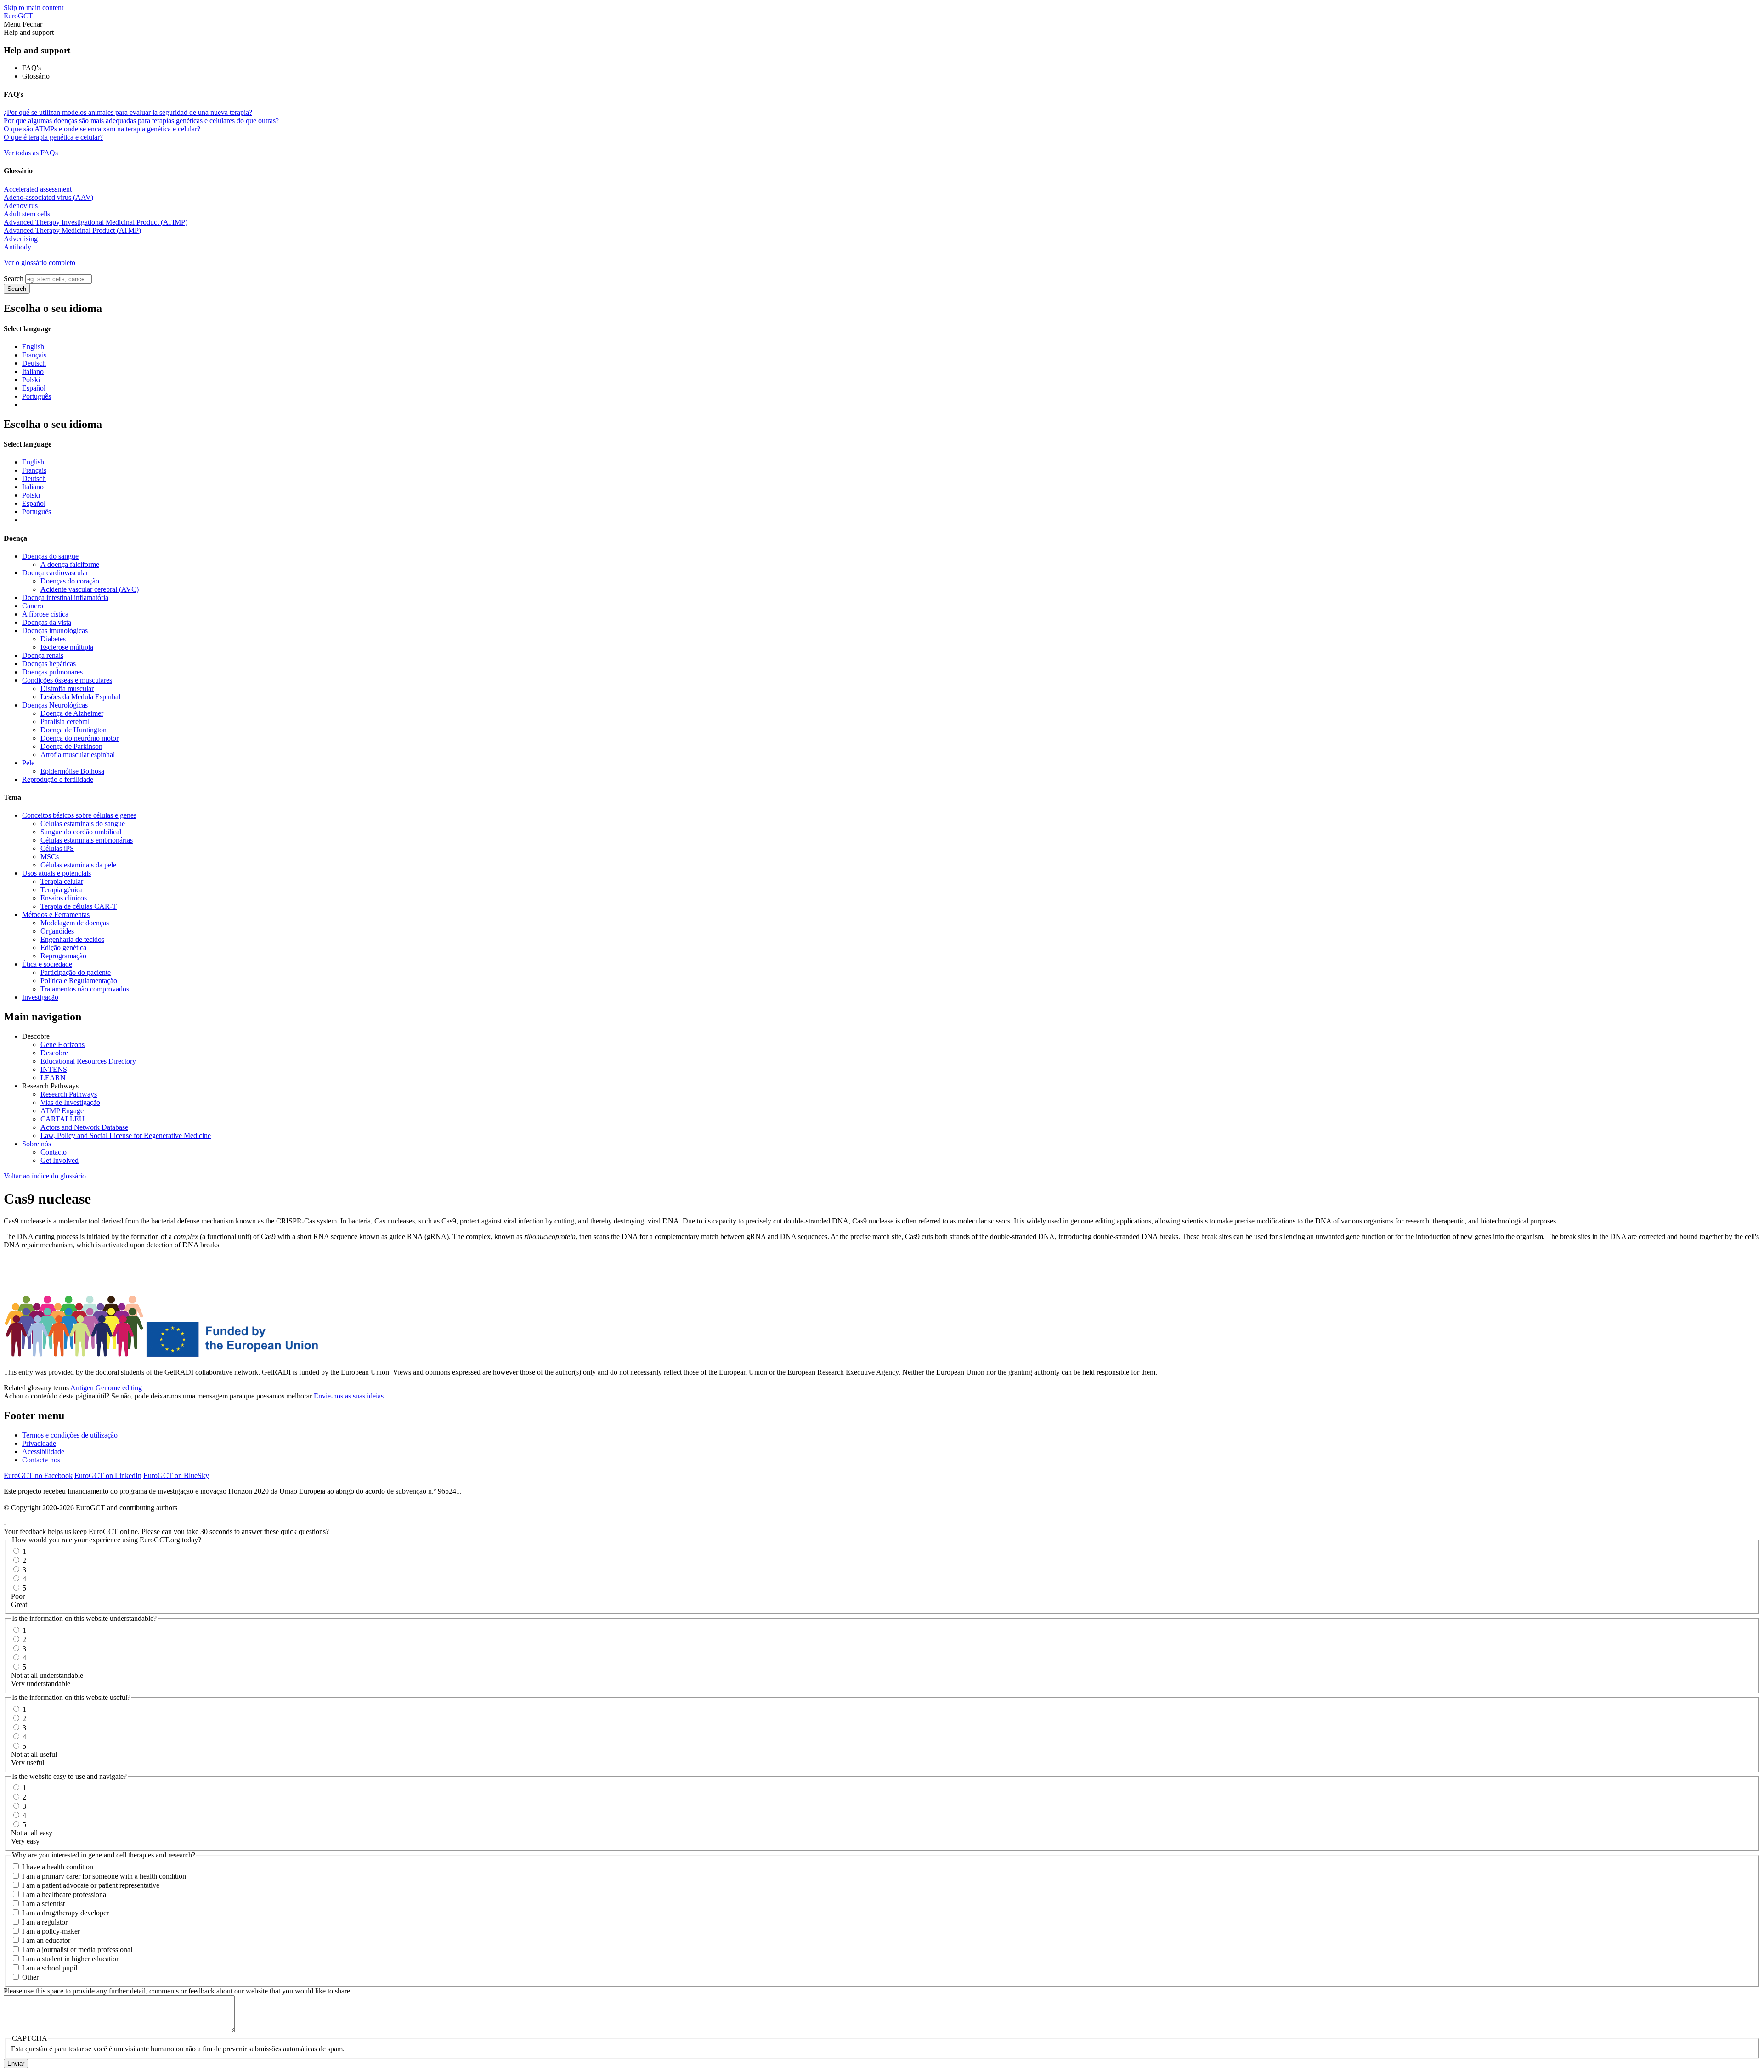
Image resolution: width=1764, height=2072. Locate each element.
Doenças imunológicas (55, 631)
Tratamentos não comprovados (85, 989)
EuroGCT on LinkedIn (108, 1475)
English (33, 347)
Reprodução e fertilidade (58, 779)
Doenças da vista (47, 622)
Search (14, 279)
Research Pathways (69, 1094)
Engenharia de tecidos (72, 939)
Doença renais (43, 655)
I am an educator (46, 1940)
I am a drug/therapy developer (65, 1913)
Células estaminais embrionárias (87, 840)
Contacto (54, 1152)
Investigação (40, 997)
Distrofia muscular (67, 688)
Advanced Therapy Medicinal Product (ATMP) (72, 230)
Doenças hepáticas (49, 664)
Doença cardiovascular (55, 573)
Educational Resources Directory (88, 1061)
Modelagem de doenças (75, 923)
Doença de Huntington (73, 730)
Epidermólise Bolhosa (72, 771)
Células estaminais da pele (78, 865)
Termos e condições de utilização (70, 1435)
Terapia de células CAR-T (79, 906)
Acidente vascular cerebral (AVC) (90, 589)
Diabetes (53, 639)
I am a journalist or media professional (77, 1950)
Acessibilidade (43, 1452)
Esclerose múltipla (67, 647)
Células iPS (57, 848)
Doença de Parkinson (71, 746)
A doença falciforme (70, 564)
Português (37, 396)
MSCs (50, 857)
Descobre (54, 1053)
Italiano (33, 371)
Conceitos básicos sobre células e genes (79, 815)
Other (30, 1977)
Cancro (33, 606)
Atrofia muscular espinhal (78, 755)
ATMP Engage (62, 1111)
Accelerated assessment (38, 189)
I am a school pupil (50, 1968)
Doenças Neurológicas (55, 705)
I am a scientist (43, 1904)
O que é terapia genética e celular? (53, 137)
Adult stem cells (27, 214)
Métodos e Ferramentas (56, 914)
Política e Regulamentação (79, 981)
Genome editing (119, 1388)
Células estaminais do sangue (83, 824)
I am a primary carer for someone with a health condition (104, 1876)
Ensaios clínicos (64, 898)
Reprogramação (63, 956)
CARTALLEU (62, 1119)
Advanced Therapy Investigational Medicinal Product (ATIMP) (96, 222)
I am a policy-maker (51, 1931)
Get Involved (59, 1160)
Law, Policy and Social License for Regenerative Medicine (126, 1135)
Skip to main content (34, 8)
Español (34, 388)
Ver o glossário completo (40, 263)
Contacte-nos (41, 1460)
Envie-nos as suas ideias (349, 1396)
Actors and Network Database (84, 1127)
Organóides (57, 931)
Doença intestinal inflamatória (65, 597)
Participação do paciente (76, 972)
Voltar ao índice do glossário (45, 1176)
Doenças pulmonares (52, 672)
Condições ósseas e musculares (67, 680)
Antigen (82, 1388)
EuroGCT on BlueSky (176, 1475)
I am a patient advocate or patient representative (91, 1885)
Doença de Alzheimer (72, 713)
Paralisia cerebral (65, 722)
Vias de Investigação (70, 1102)
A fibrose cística (45, 614)
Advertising (22, 239)
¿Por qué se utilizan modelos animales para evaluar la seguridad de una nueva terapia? (128, 112)
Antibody (17, 247)
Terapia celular (62, 881)
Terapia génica (62, 890)
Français (34, 355)
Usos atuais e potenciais (57, 873)
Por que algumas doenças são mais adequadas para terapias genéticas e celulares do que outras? (141, 121)
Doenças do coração (70, 581)
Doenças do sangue (50, 556)
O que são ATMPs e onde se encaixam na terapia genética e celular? (102, 129)
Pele (28, 763)
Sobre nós (37, 1144)
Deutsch (34, 363)
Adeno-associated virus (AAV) (48, 197)
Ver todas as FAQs (31, 153)
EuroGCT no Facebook (38, 1475)
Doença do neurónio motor (79, 738)
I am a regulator (45, 1922)
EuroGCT (18, 16)
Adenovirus (21, 206)
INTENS (54, 1069)
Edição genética (63, 948)
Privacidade (39, 1443)
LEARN (53, 1078)
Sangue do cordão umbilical (81, 832)
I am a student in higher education (71, 1959)
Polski (31, 380)
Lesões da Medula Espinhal (80, 697)
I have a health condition (58, 1867)
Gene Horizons (62, 1044)
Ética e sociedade (47, 964)
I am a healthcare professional (65, 1894)
